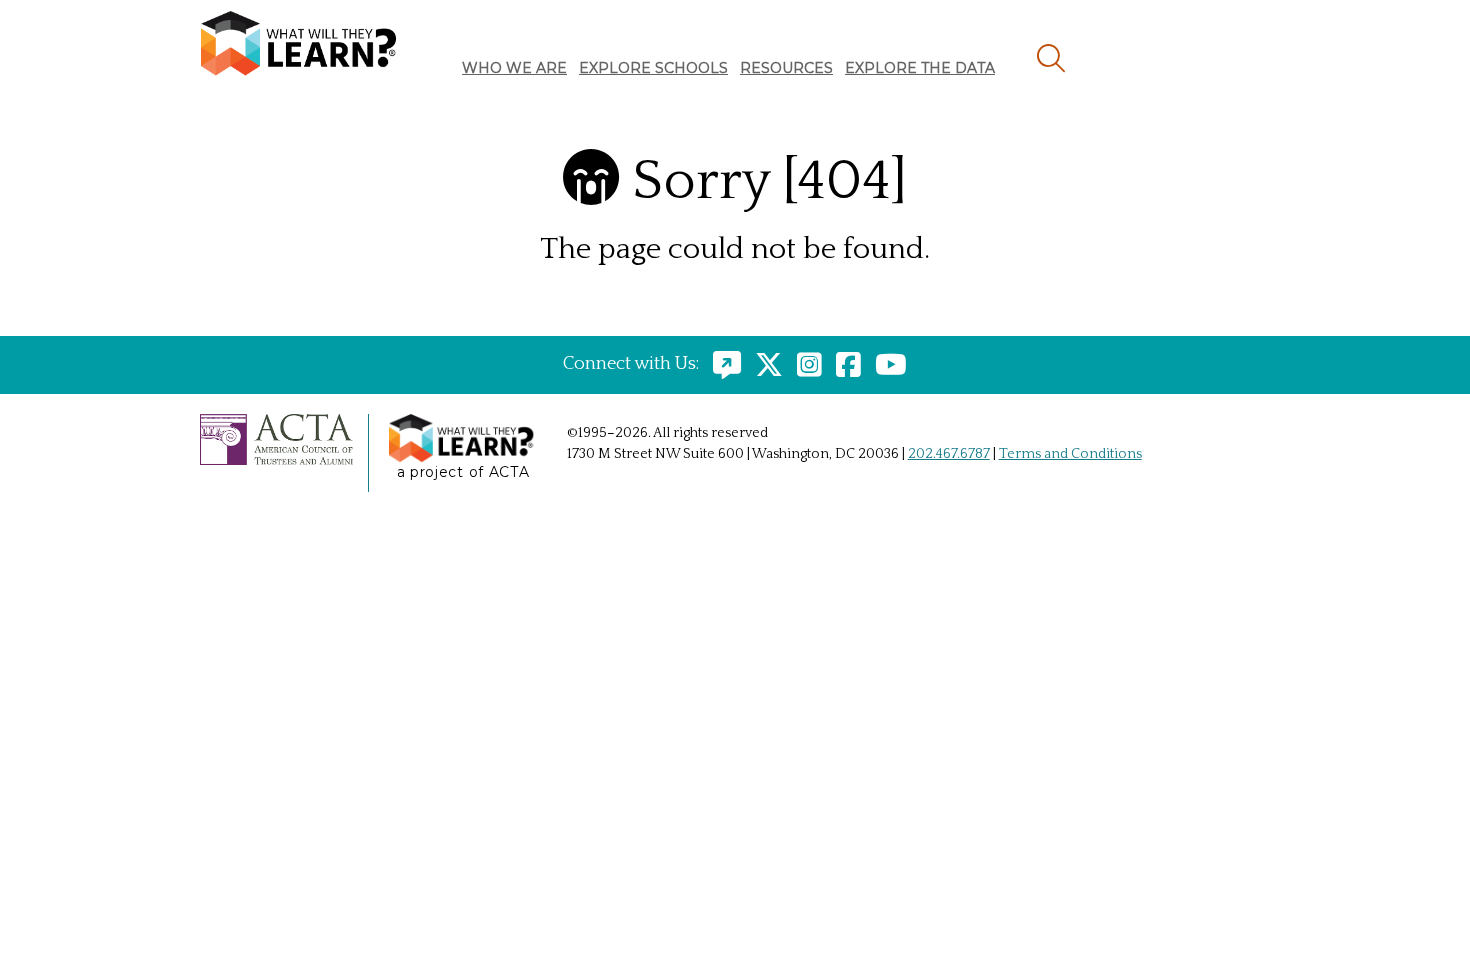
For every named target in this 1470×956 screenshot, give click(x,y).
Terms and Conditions (1070, 454)
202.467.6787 (949, 454)
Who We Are (514, 68)
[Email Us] (722, 364)
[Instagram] (804, 364)
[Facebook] (843, 364)
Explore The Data (920, 68)
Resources (786, 68)
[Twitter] (764, 364)
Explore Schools (653, 68)
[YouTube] (886, 364)
